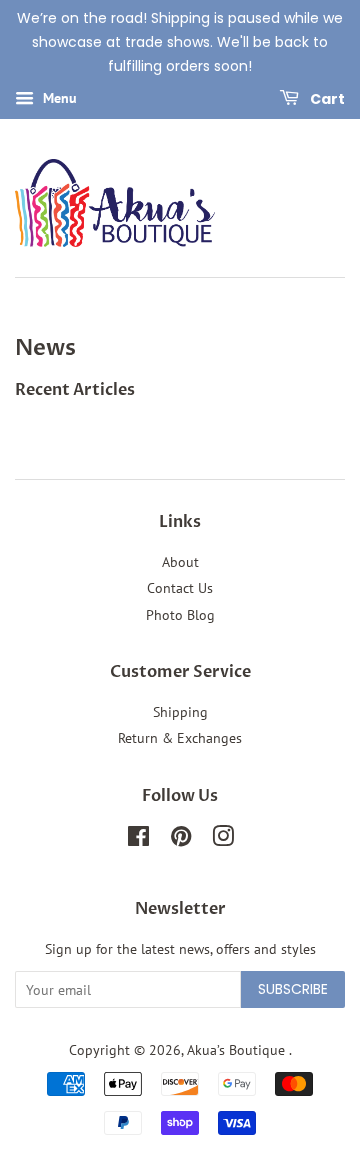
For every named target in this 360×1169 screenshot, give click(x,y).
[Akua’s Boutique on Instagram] (223, 840)
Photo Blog (180, 615)
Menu (58, 99)
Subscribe (293, 989)
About (180, 562)
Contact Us (180, 588)
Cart (326, 99)
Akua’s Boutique (238, 1050)
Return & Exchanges (180, 738)
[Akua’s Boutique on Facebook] (138, 840)
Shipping (180, 712)
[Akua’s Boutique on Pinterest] (181, 840)
